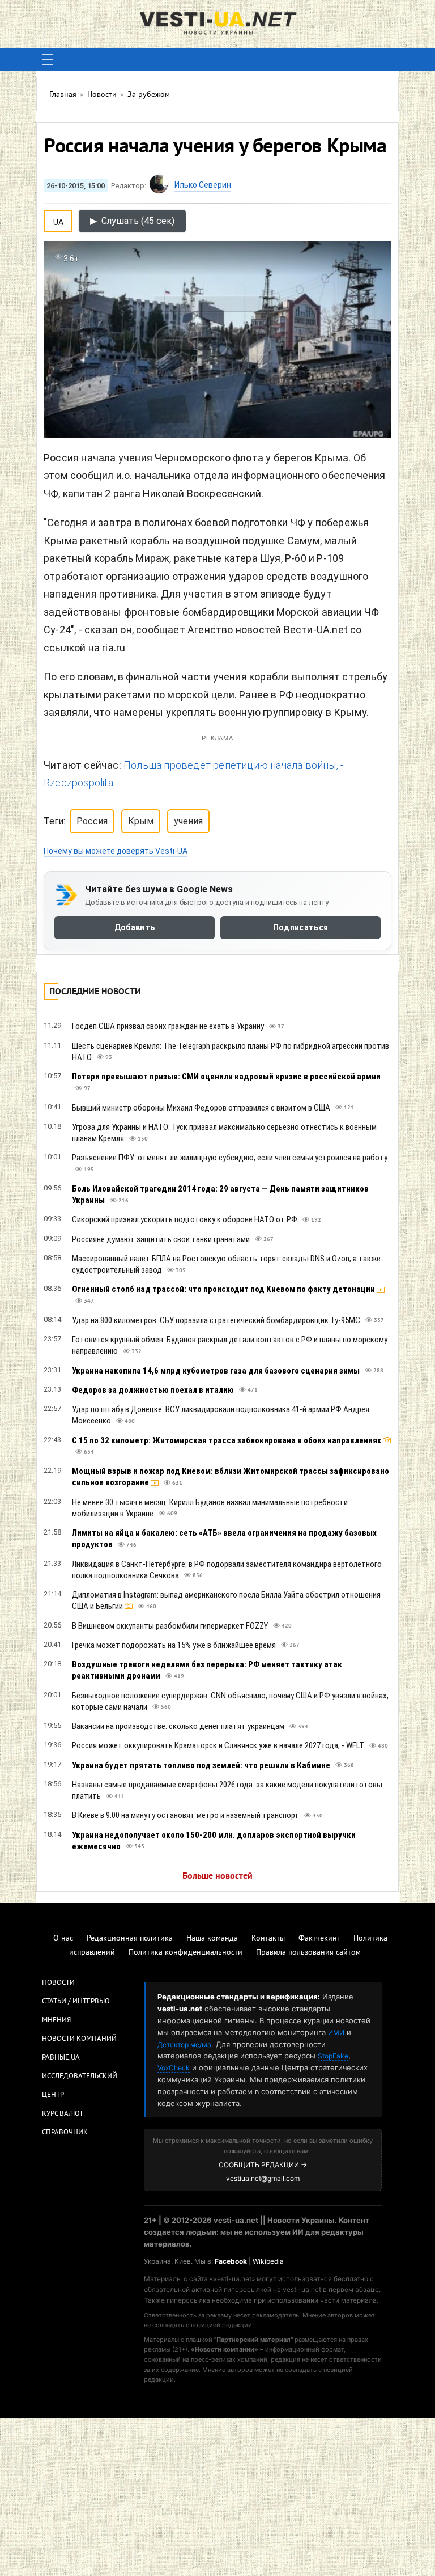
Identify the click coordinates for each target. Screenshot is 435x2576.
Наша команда (212, 1939)
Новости (58, 1983)
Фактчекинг (319, 1939)
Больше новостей (217, 1876)
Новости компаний (79, 2039)
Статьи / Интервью (76, 2002)
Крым (141, 821)
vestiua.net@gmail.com (263, 2178)
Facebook (231, 2261)
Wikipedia (268, 2261)
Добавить (135, 927)
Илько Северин (203, 185)
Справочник (65, 2133)
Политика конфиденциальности (185, 1953)
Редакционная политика (130, 1939)
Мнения (56, 2020)
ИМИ (336, 2033)
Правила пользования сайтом (308, 1953)
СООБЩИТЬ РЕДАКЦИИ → (263, 2165)
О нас (63, 1939)
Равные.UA (61, 2058)
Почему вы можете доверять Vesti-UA (116, 851)
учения (188, 821)
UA (58, 220)
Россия (92, 821)
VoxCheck (174, 2068)
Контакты (268, 1939)
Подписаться (300, 927)
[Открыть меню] (48, 60)
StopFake (333, 2056)
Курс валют (63, 2114)
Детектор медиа (184, 2045)
